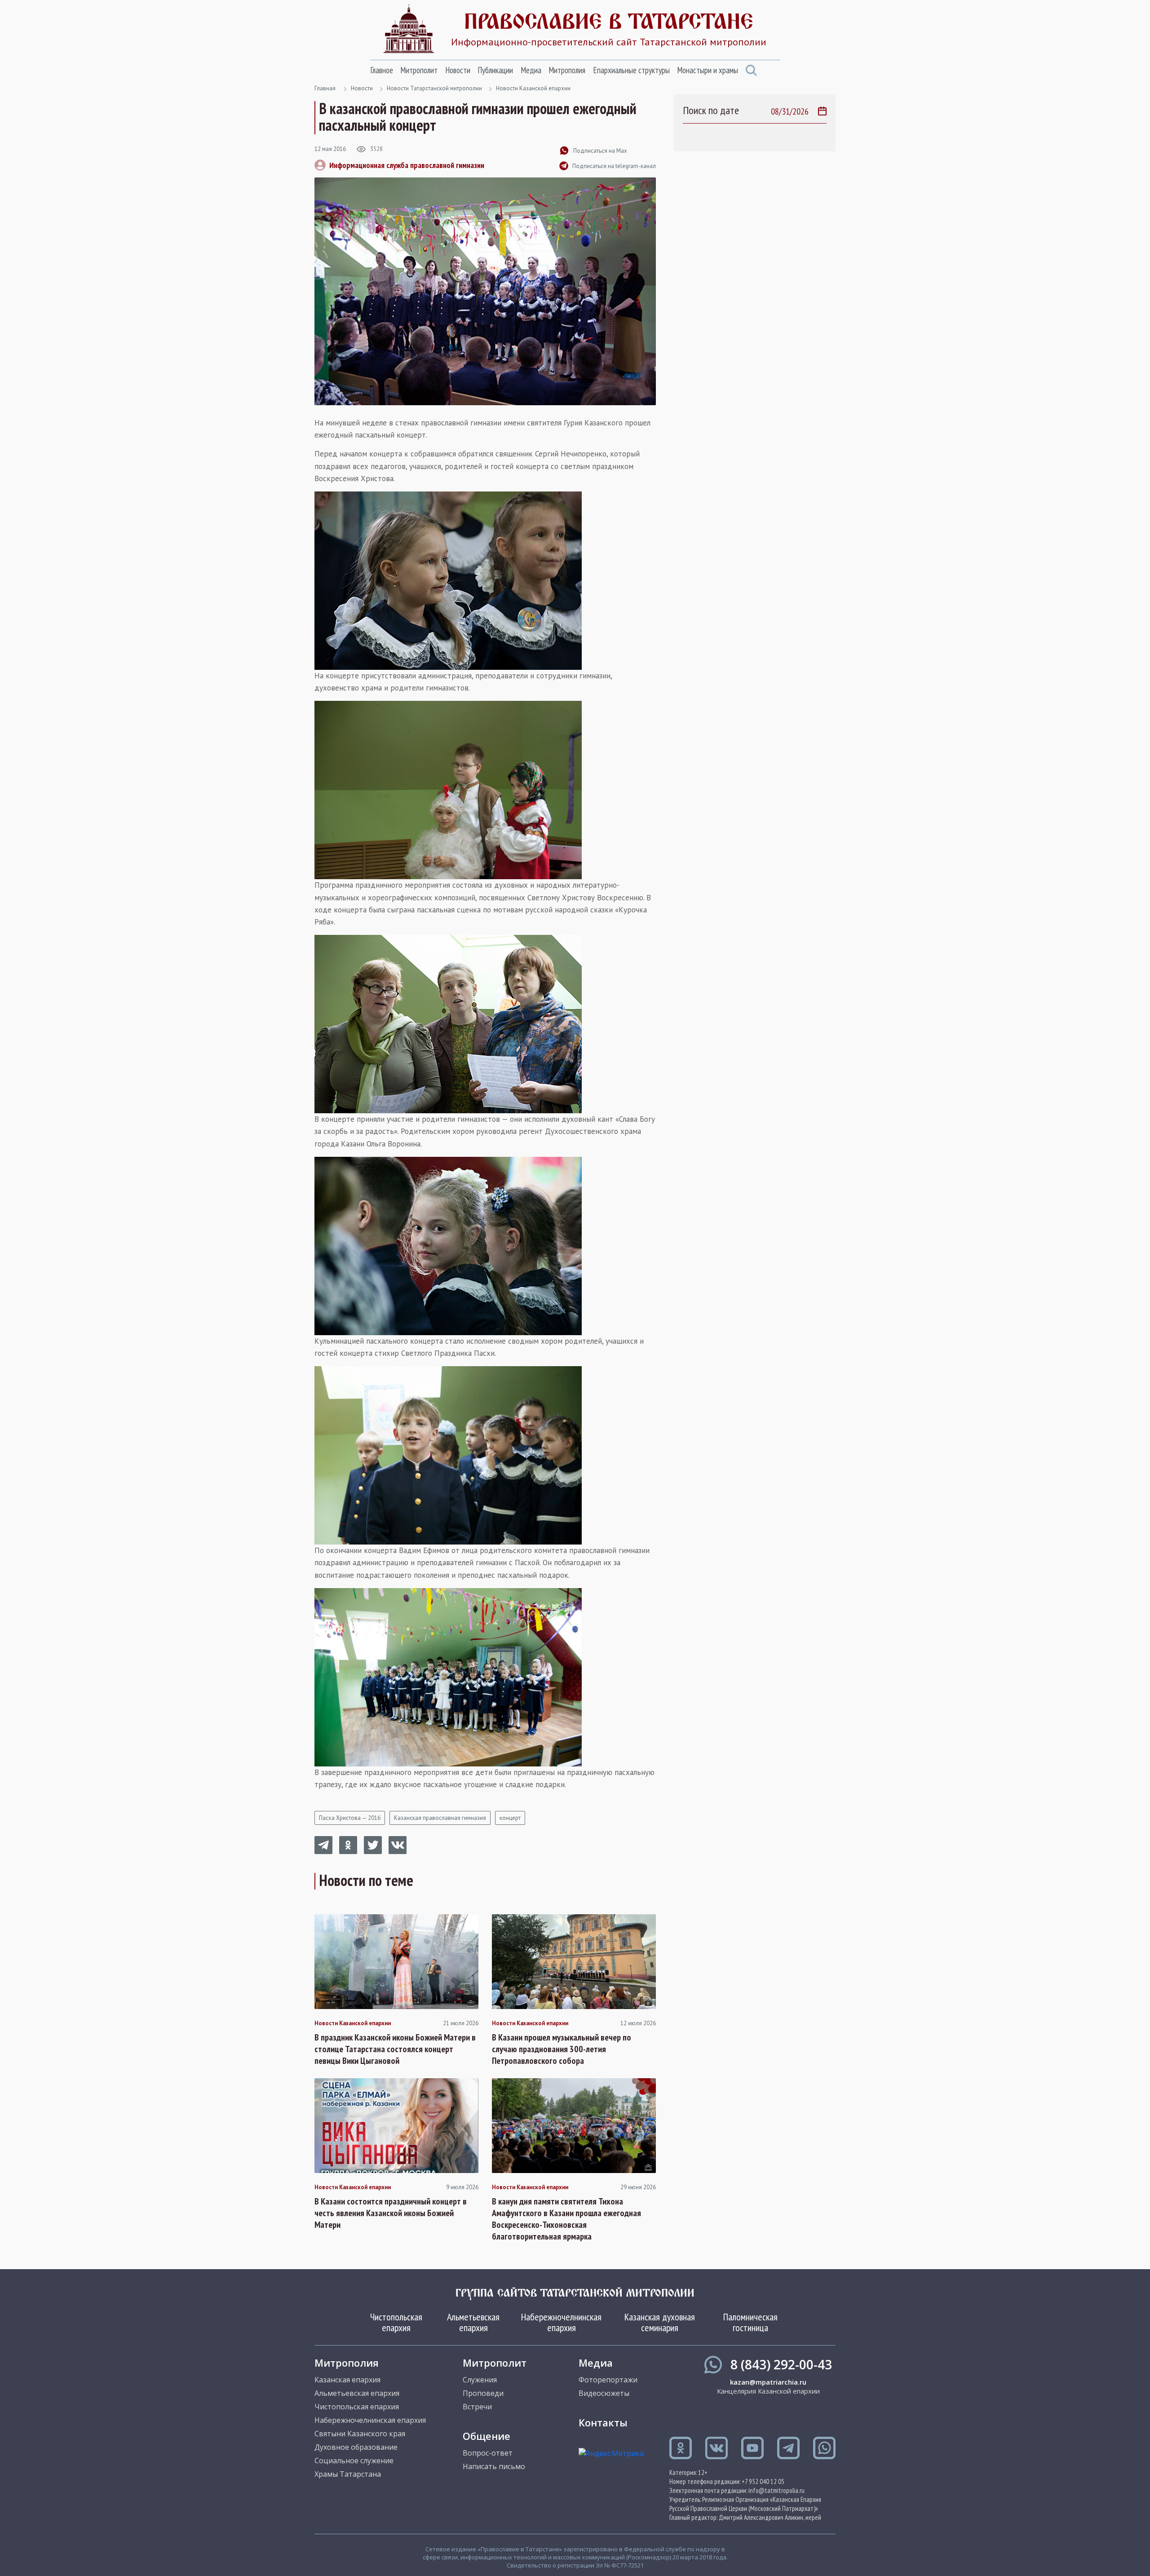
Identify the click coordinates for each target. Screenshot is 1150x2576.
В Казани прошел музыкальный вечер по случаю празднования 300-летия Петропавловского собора (562, 2049)
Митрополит (419, 70)
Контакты (603, 2422)
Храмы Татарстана (348, 2474)
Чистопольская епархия (396, 2322)
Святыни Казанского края (360, 2434)
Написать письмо (494, 2466)
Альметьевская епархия (473, 2322)
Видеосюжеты (604, 2393)
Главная (325, 88)
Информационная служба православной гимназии (407, 165)
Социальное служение (354, 2461)
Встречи (477, 2407)
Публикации (495, 70)
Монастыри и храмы (708, 70)
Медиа (531, 70)
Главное (382, 70)
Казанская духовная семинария (660, 2322)
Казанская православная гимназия (440, 1818)
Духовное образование (356, 2447)
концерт (510, 1818)
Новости (458, 70)
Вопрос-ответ (488, 2453)
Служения (480, 2380)
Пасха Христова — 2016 (350, 1818)
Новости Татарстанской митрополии (434, 88)
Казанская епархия (347, 2380)
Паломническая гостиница (750, 2322)
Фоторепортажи (608, 2380)
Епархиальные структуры (631, 70)
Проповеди (483, 2393)
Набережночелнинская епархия (561, 2322)
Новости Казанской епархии (533, 88)
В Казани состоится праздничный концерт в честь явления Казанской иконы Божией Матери (391, 2213)
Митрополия (567, 70)
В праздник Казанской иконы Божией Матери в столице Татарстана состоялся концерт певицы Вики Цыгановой (395, 2049)
